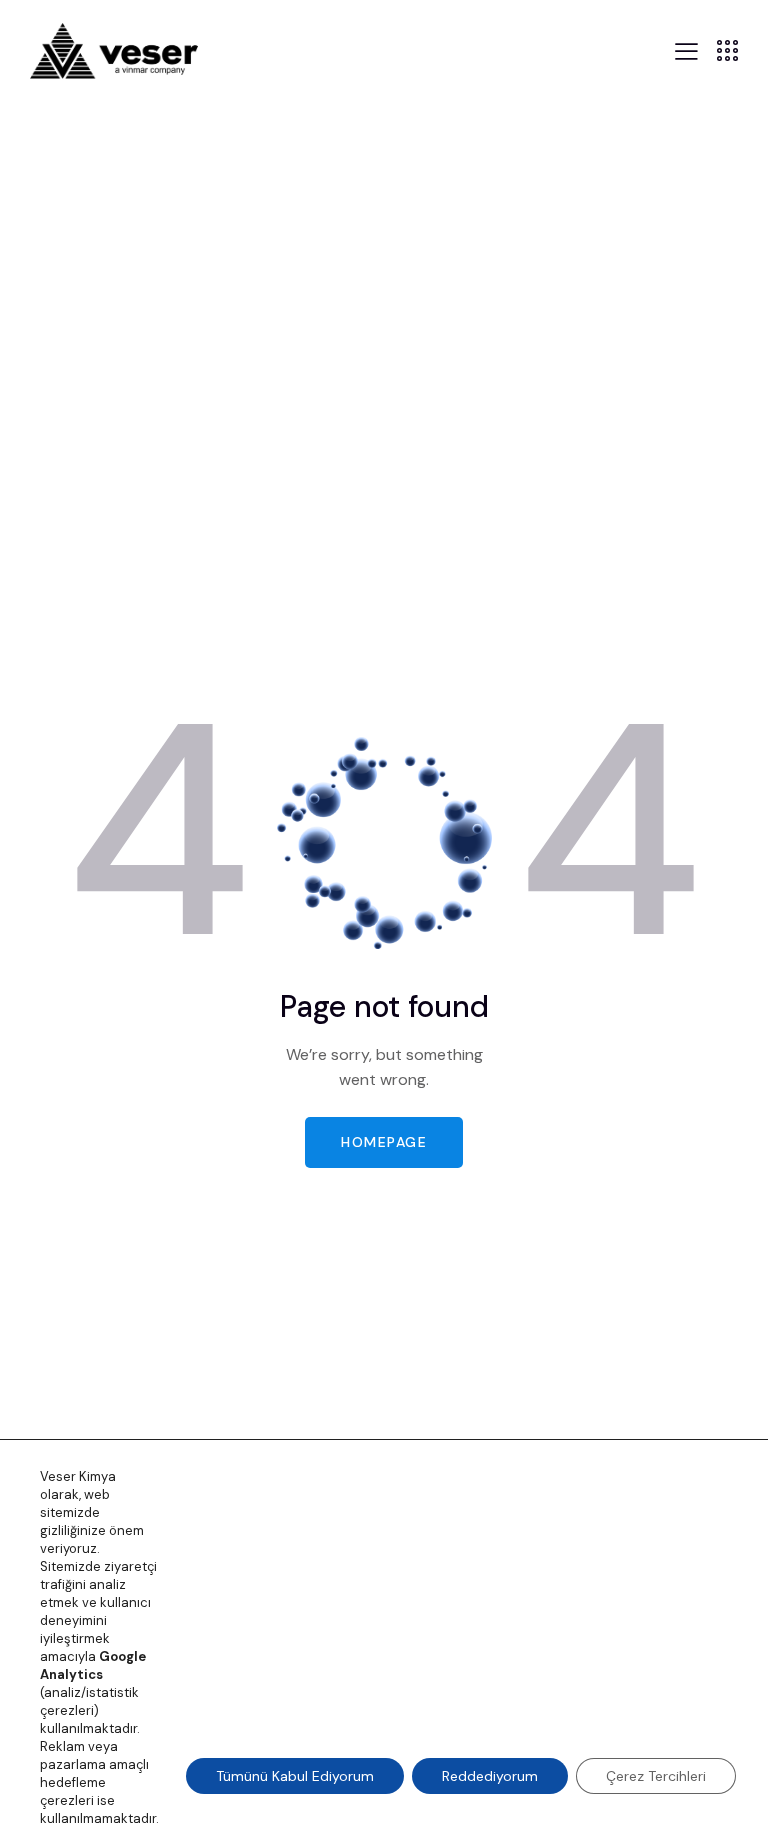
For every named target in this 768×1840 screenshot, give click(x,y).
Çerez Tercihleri (656, 1776)
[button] (686, 49)
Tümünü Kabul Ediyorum (295, 1776)
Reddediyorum (490, 1776)
